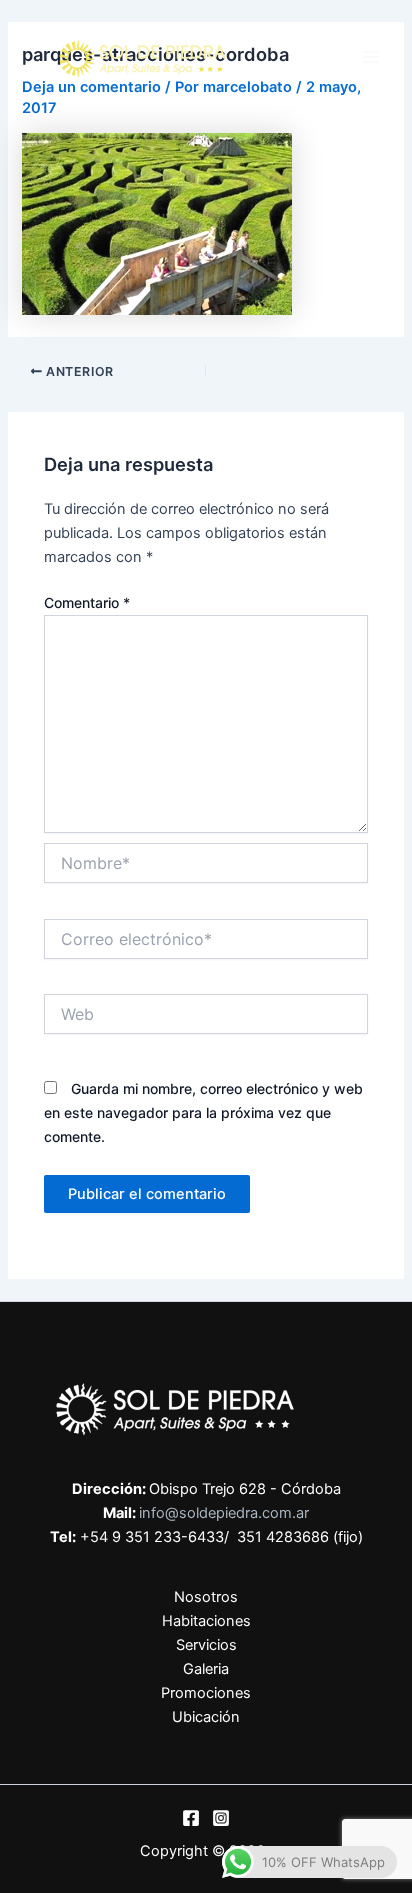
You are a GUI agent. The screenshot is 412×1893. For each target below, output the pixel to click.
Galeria (206, 1669)
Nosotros (206, 1597)
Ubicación (206, 1717)
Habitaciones (206, 1621)
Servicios (206, 1645)
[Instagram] (221, 1818)
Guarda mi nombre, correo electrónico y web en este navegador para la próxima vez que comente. (203, 1112)
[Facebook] (191, 1818)
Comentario (87, 602)
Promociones (206, 1693)
